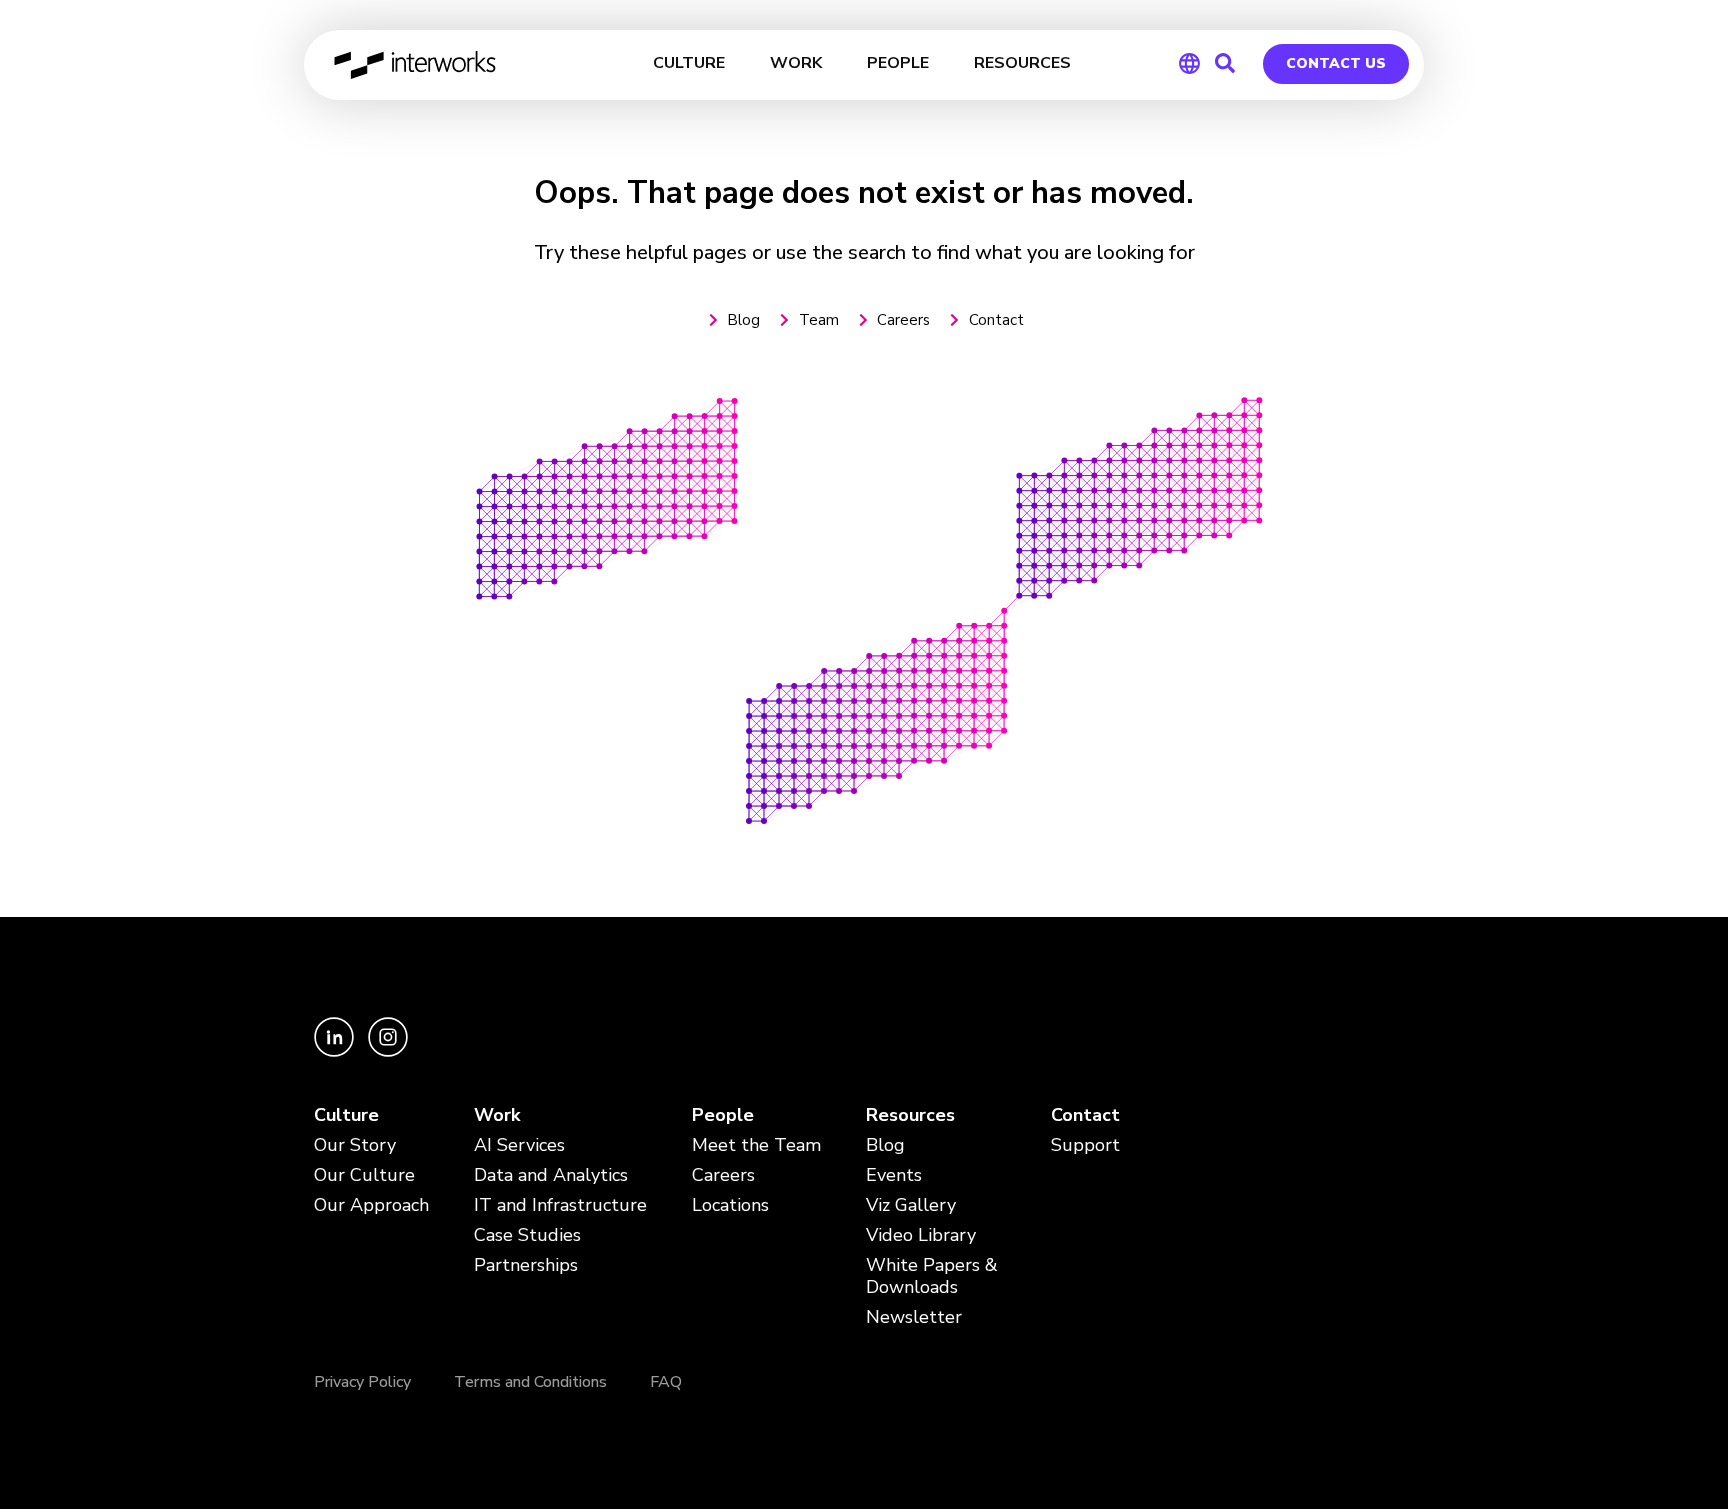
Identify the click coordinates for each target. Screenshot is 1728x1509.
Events (894, 1175)
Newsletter (914, 1317)
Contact (1085, 1115)
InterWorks (416, 65)
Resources (910, 1115)
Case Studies (527, 1235)
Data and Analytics (551, 1175)
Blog (885, 1145)
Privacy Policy (362, 1382)
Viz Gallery (911, 1205)
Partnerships (526, 1265)
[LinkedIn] (336, 1052)
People (723, 1115)
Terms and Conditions (530, 1382)
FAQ (666, 1382)
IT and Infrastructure (560, 1205)
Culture (346, 1115)
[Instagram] (388, 1052)
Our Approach (371, 1205)
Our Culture (364, 1175)
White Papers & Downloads (932, 1276)
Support (1085, 1145)
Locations (730, 1205)
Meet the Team (756, 1145)
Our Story (355, 1145)
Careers (723, 1175)
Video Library (921, 1235)
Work (497, 1115)
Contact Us (1336, 63)
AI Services (519, 1145)
